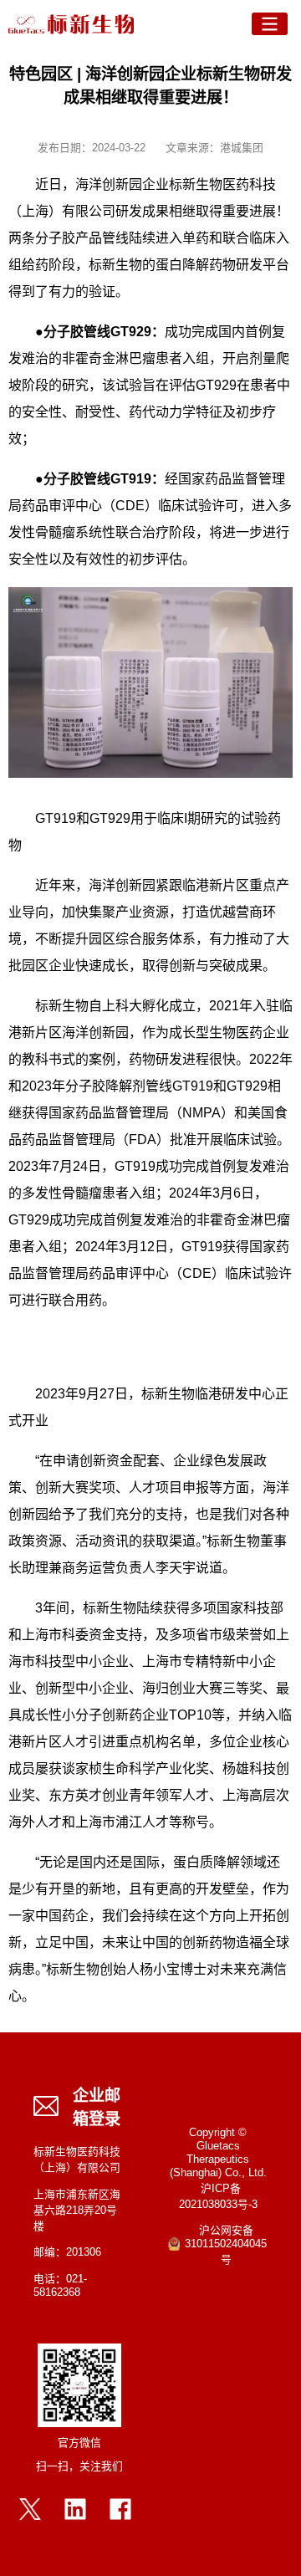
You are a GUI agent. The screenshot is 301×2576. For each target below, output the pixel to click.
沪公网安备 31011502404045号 (226, 2246)
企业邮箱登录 (97, 2108)
